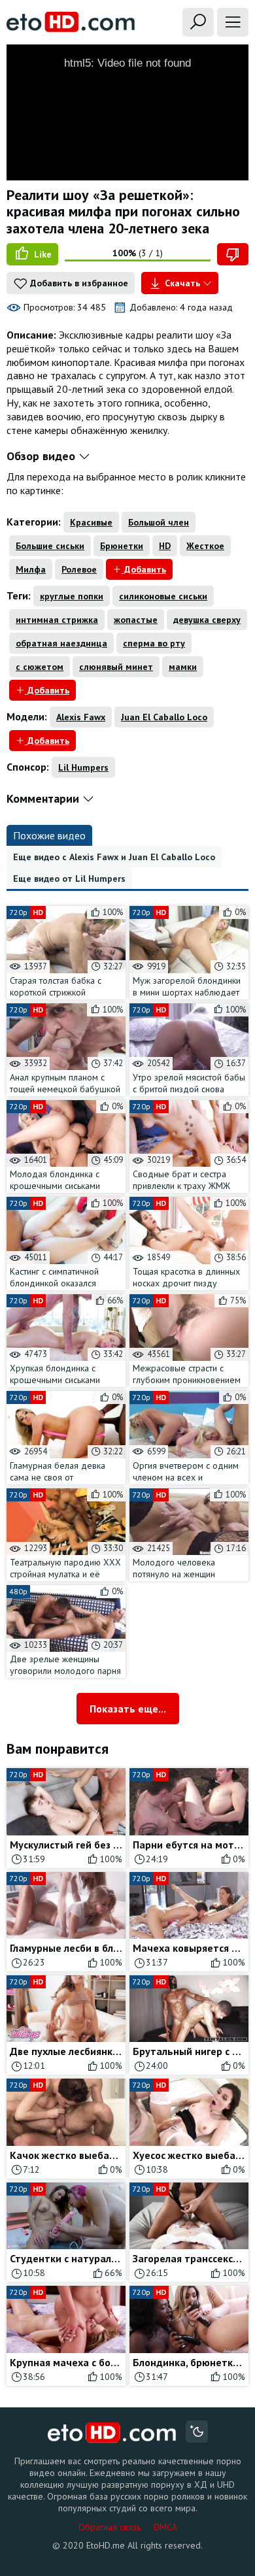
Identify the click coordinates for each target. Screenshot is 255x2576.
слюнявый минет (116, 667)
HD (165, 546)
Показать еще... (128, 1709)
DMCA (165, 2527)
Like (42, 254)
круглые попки (72, 596)
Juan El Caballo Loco (164, 717)
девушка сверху (207, 620)
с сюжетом (40, 667)
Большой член (159, 522)
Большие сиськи (50, 546)
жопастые (136, 620)
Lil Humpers (83, 767)
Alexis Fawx (81, 717)
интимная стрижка (57, 620)
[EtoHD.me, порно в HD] (112, 2433)
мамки (183, 667)
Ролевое (79, 569)
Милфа (31, 569)
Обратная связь (110, 2527)
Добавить (144, 569)
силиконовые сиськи (163, 596)
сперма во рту (154, 643)
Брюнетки (122, 546)
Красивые (91, 522)
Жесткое (205, 546)
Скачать (182, 283)
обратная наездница (61, 643)
